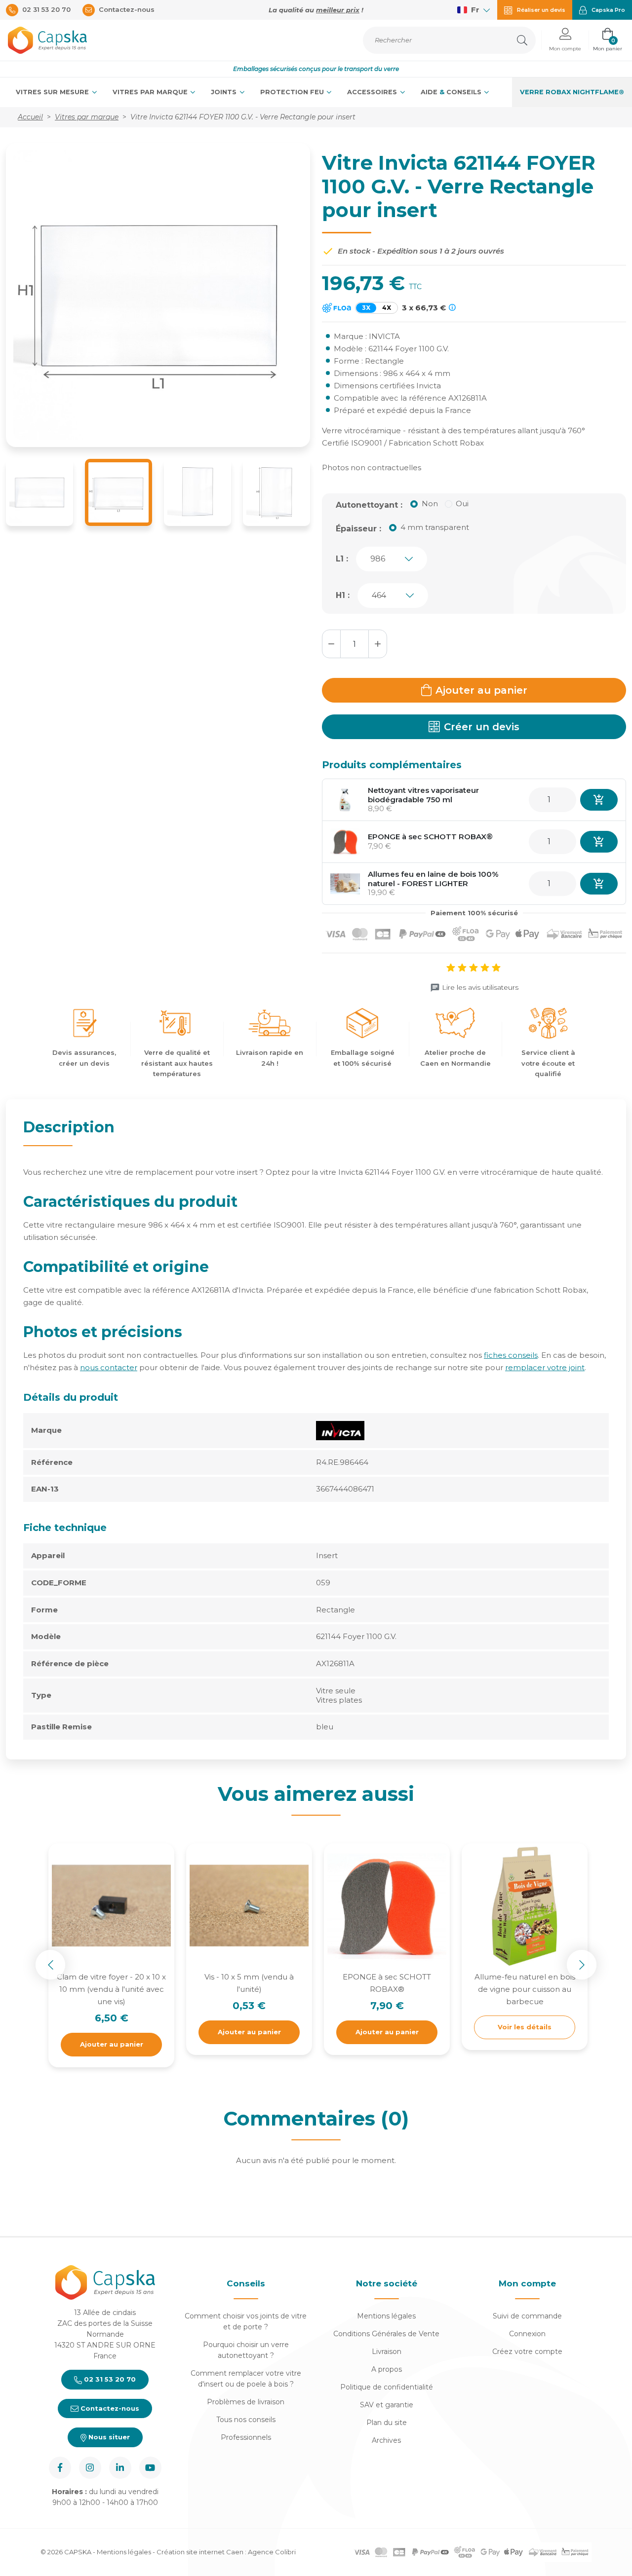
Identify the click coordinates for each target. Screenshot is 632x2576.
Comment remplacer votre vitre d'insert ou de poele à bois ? (246, 2379)
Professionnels (246, 2437)
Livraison (387, 2352)
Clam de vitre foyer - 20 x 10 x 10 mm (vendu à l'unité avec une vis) (111, 1989)
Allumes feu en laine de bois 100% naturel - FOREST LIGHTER (433, 879)
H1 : (343, 595)
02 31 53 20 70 (109, 2379)
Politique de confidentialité (387, 2387)
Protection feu (293, 92)
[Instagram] (90, 2468)
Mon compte (527, 2283)
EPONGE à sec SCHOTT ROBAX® (430, 837)
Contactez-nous (109, 2408)
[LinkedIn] (120, 2468)
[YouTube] (150, 2468)
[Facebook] (60, 2468)
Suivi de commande (527, 2316)
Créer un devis (482, 727)
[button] (565, 40)
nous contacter (109, 1367)
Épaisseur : (358, 529)
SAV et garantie (387, 2405)
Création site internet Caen (201, 2552)
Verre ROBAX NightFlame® (572, 92)
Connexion (527, 2334)
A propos (387, 2369)
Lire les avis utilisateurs (480, 987)
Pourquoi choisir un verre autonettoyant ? (246, 2350)
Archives (386, 2440)
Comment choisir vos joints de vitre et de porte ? (246, 2321)
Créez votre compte (527, 2352)
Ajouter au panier (481, 690)
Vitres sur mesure (53, 92)
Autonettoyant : (369, 505)
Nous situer (108, 2437)
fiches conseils (511, 1355)
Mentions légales (386, 2316)
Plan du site (387, 2423)
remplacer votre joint (545, 1367)
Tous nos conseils (246, 2420)
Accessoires (373, 92)
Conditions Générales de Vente (386, 2334)
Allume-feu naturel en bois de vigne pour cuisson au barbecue (525, 1989)
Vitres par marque (151, 92)
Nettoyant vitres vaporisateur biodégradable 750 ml (423, 795)
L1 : (342, 559)
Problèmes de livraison (246, 2402)
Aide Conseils (452, 92)
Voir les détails (525, 2027)
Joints (225, 92)
